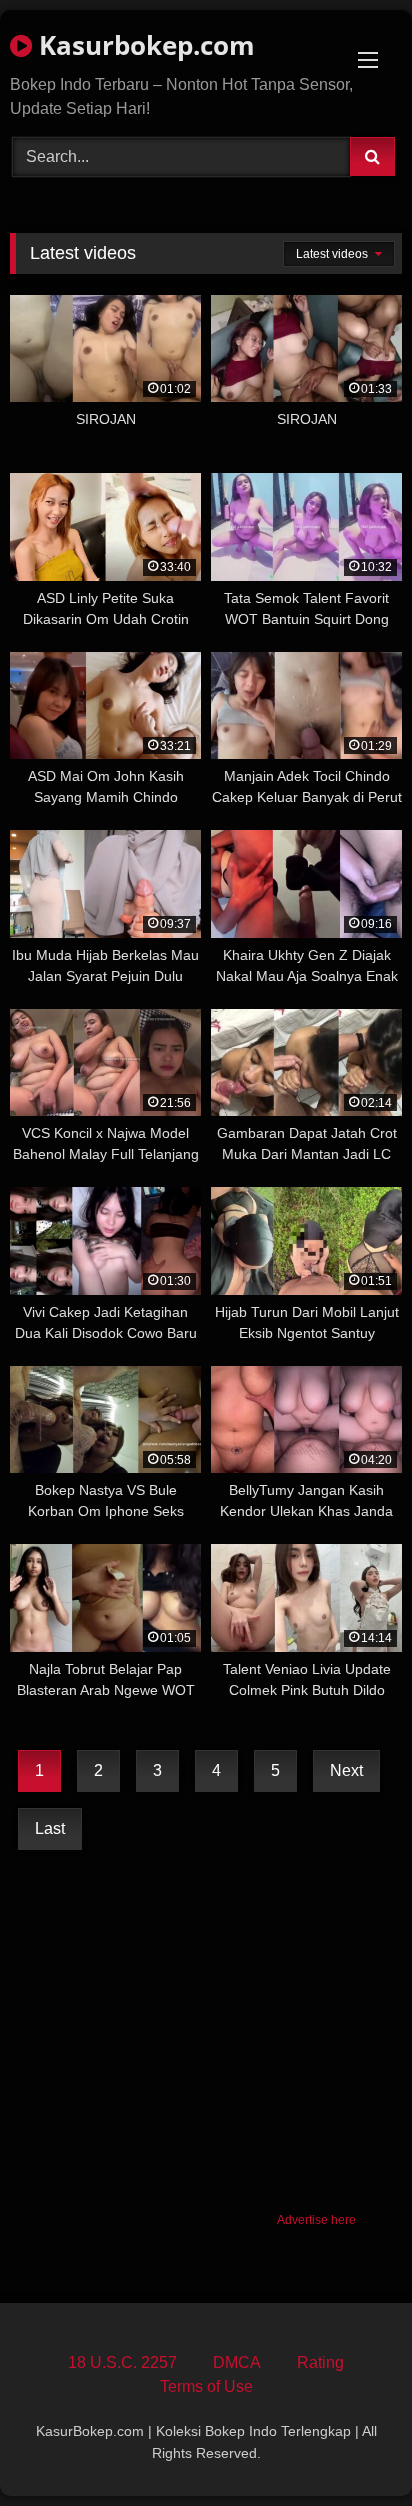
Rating (320, 2362)
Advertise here (316, 2220)
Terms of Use (206, 2386)
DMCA (237, 2362)
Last (50, 1828)
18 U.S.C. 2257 (122, 2362)
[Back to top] (350, 2446)
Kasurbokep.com (143, 45)
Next (346, 1770)
